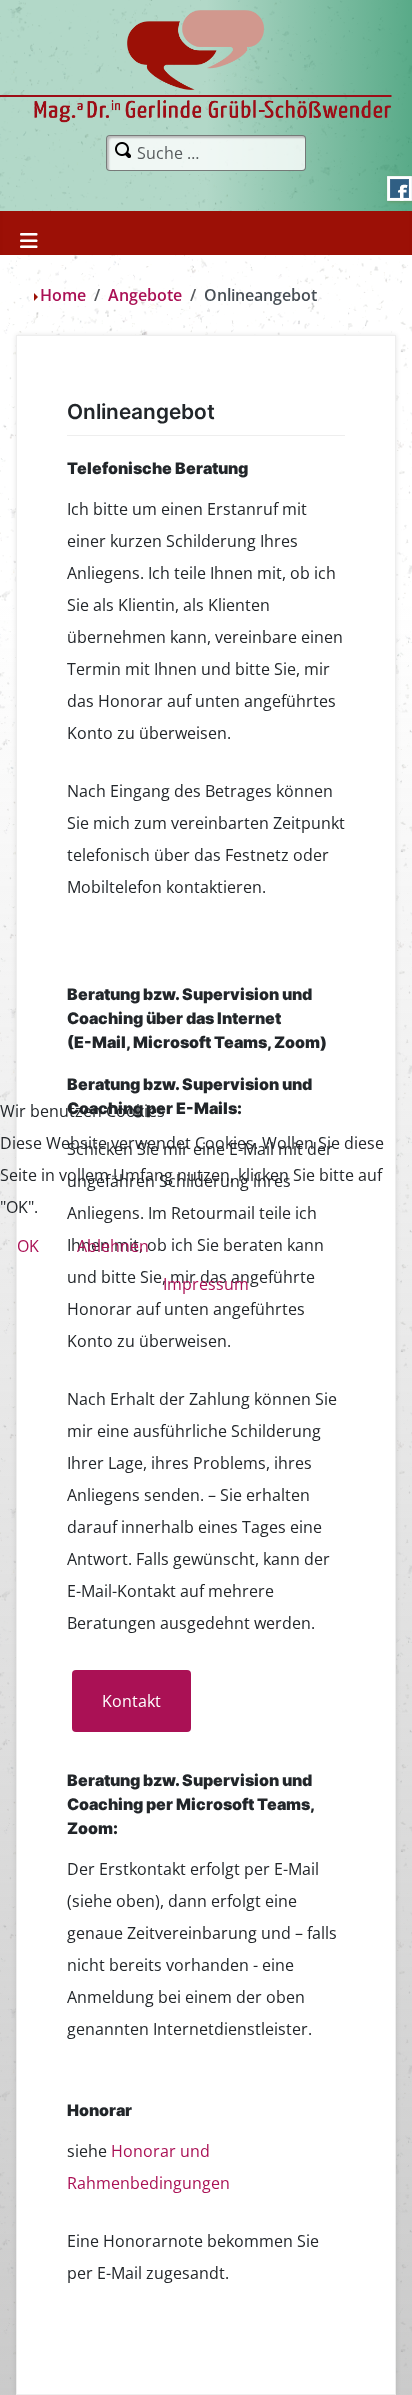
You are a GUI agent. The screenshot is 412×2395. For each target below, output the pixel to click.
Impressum (206, 1284)
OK (28, 1246)
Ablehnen (113, 1246)
